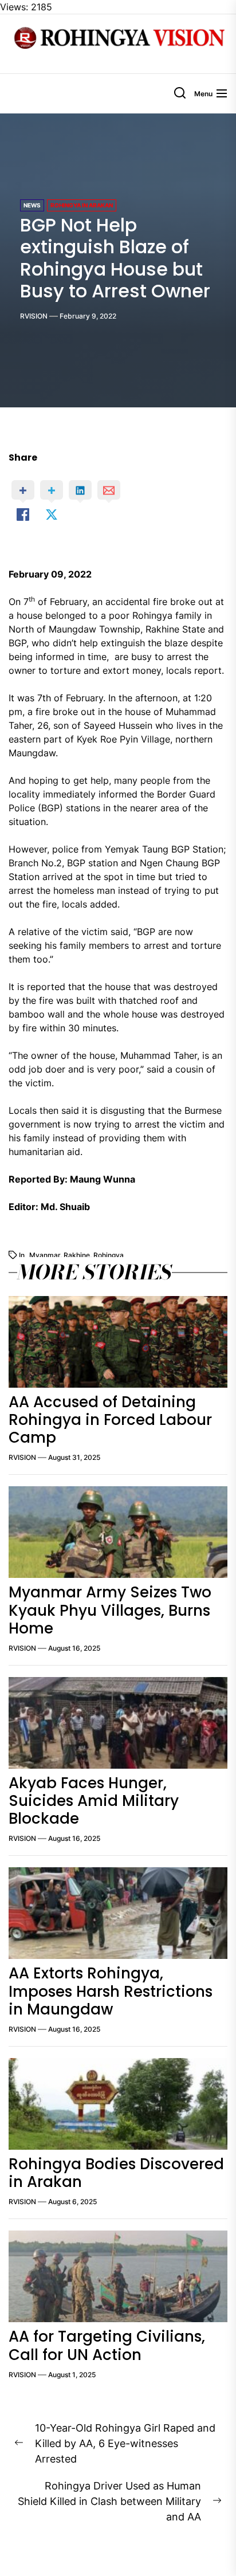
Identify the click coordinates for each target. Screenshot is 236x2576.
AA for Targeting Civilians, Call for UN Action (107, 2345)
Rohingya (109, 1255)
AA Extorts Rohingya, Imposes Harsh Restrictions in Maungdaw (111, 1991)
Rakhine (77, 1255)
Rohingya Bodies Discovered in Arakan (116, 2173)
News (32, 205)
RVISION (34, 316)
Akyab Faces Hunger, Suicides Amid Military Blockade (94, 1801)
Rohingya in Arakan (82, 205)
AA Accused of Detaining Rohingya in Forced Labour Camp (110, 1420)
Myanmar (45, 1255)
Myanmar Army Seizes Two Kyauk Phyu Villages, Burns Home (110, 1610)
